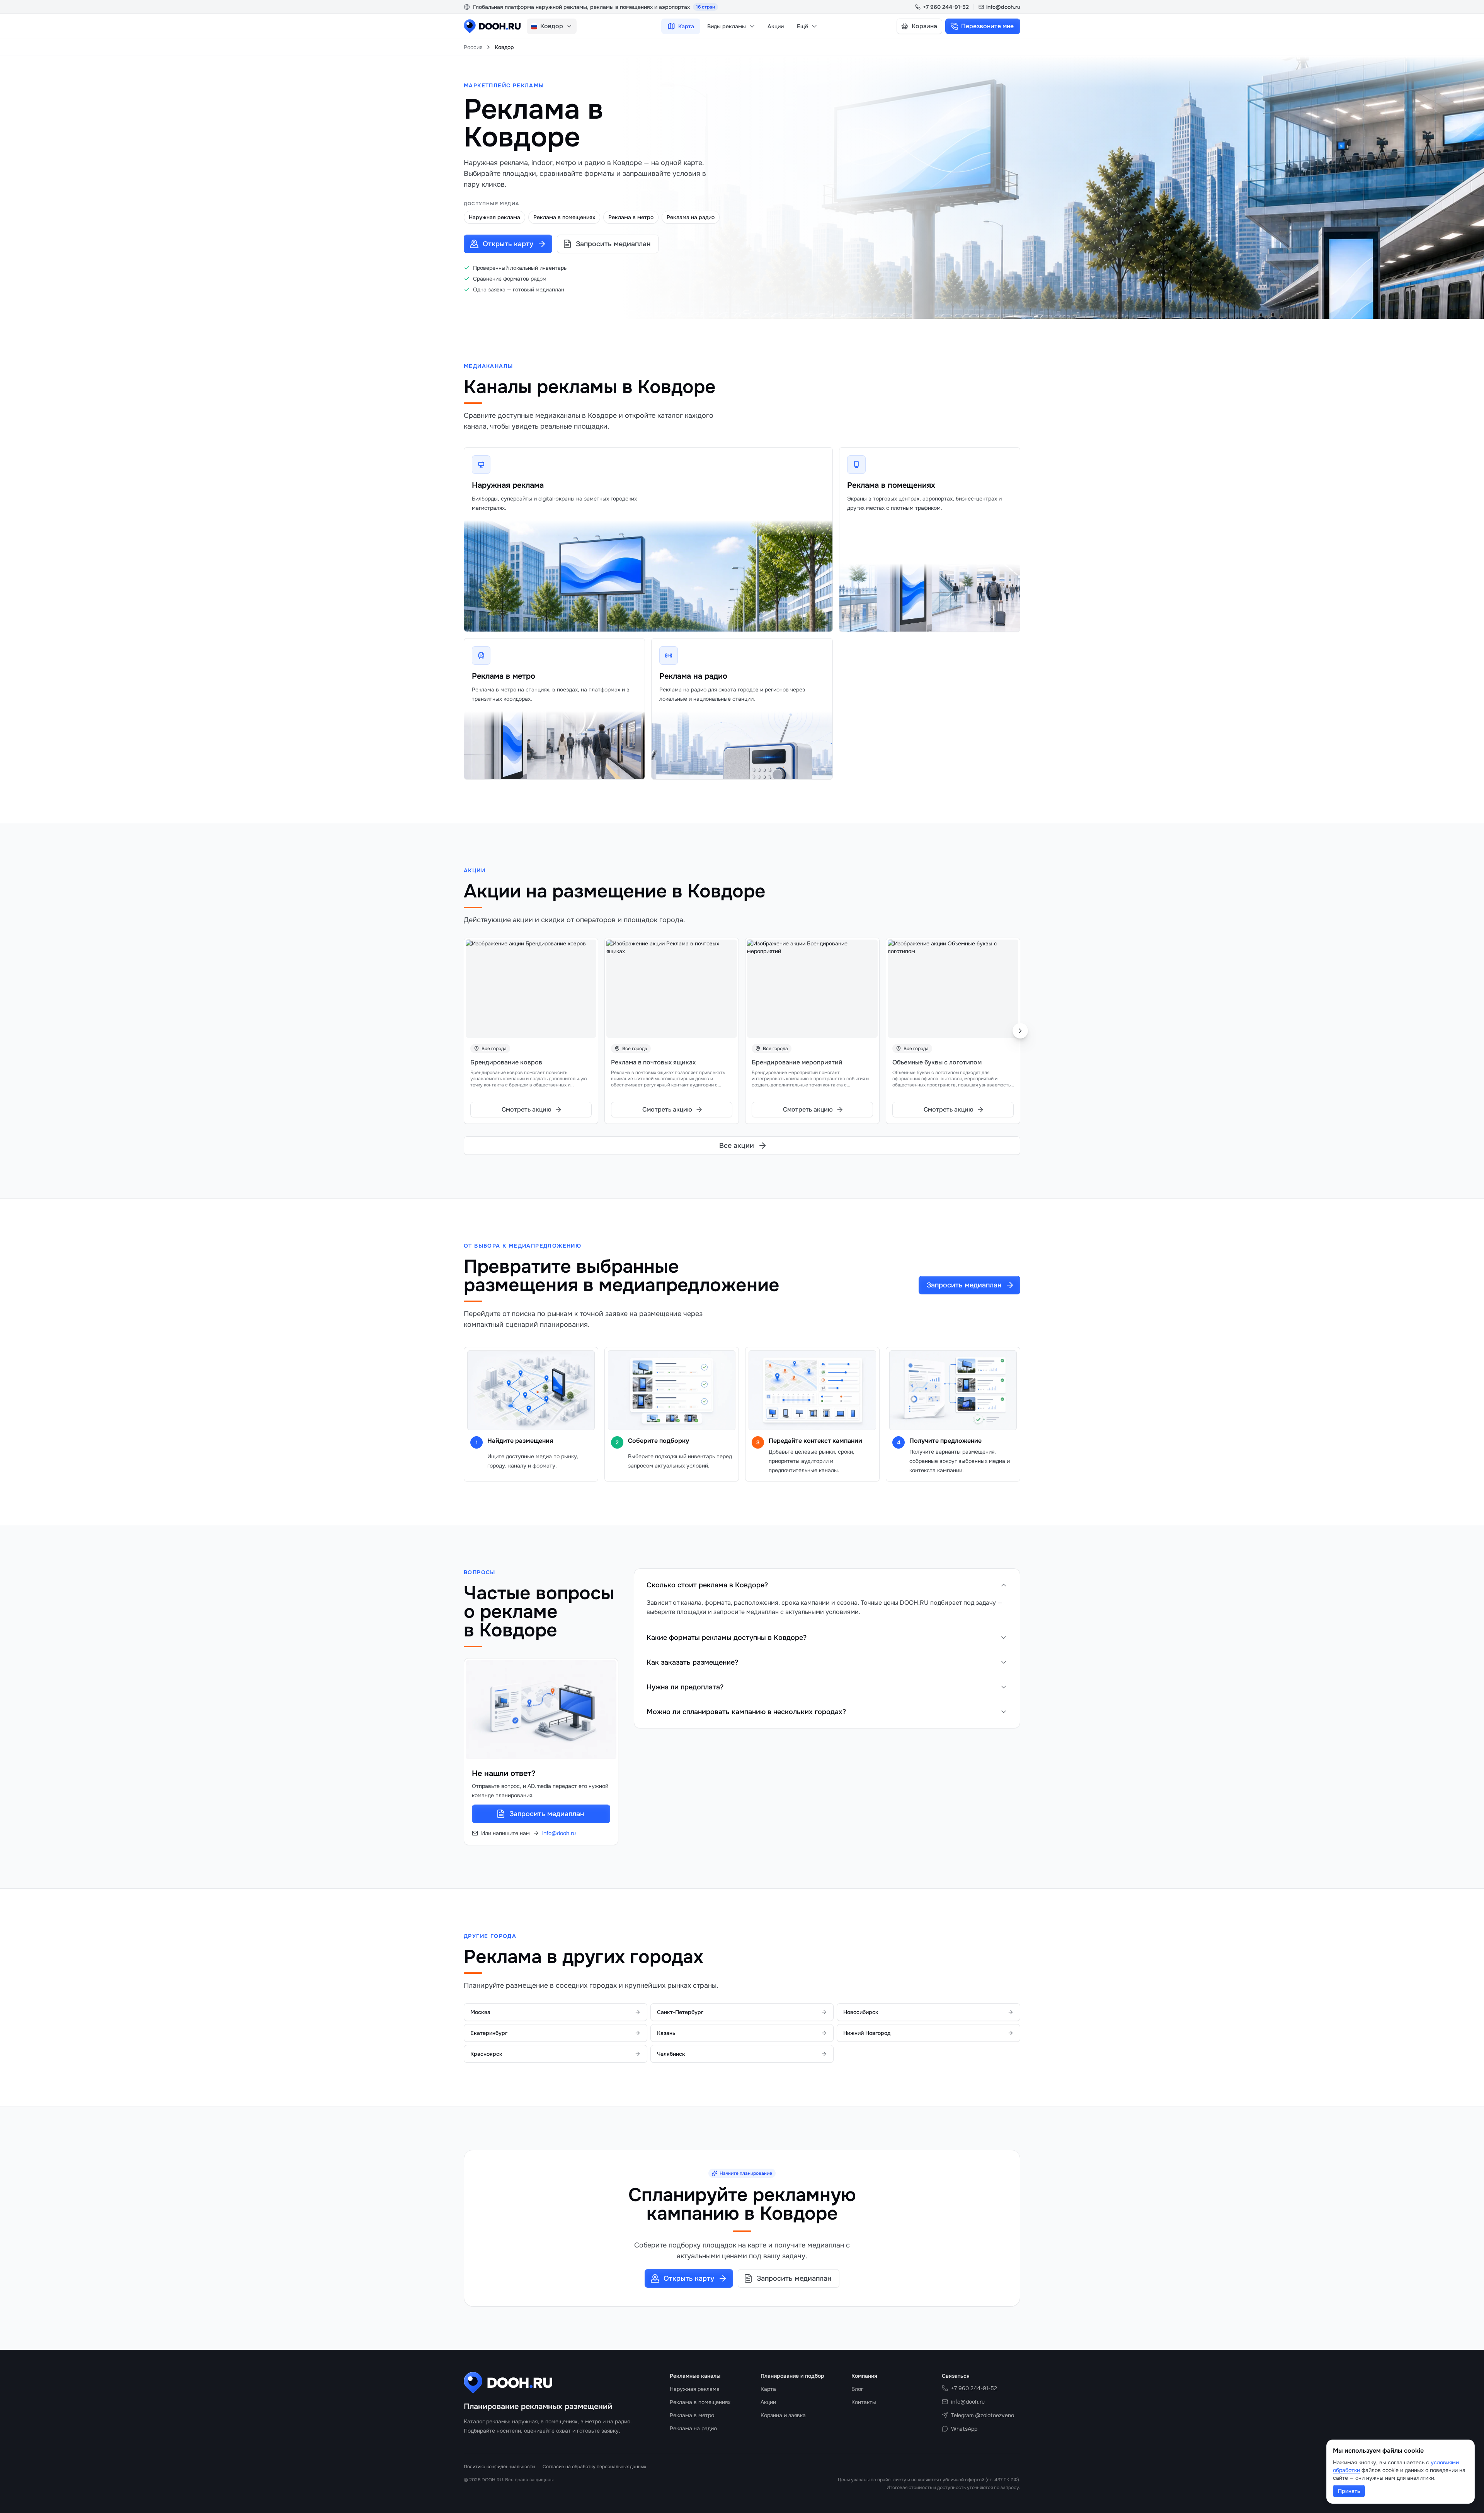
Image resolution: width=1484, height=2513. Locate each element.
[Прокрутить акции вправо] (1020, 1031)
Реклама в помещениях (891, 485)
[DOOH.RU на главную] (492, 26)
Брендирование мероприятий (797, 1062)
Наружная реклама (508, 485)
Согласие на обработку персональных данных (594, 2467)
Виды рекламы (727, 26)
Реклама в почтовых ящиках (653, 1062)
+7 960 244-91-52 (946, 7)
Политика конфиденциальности (499, 2467)
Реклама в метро (504, 676)
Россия (473, 47)
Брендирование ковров (506, 1062)
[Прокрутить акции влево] (464, 1031)
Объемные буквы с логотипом (937, 1062)
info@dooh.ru (1003, 7)
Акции (776, 26)
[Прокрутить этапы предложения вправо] (1009, 1414)
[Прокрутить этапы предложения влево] (475, 1414)
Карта (686, 26)
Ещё (802, 26)
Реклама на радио (693, 676)
